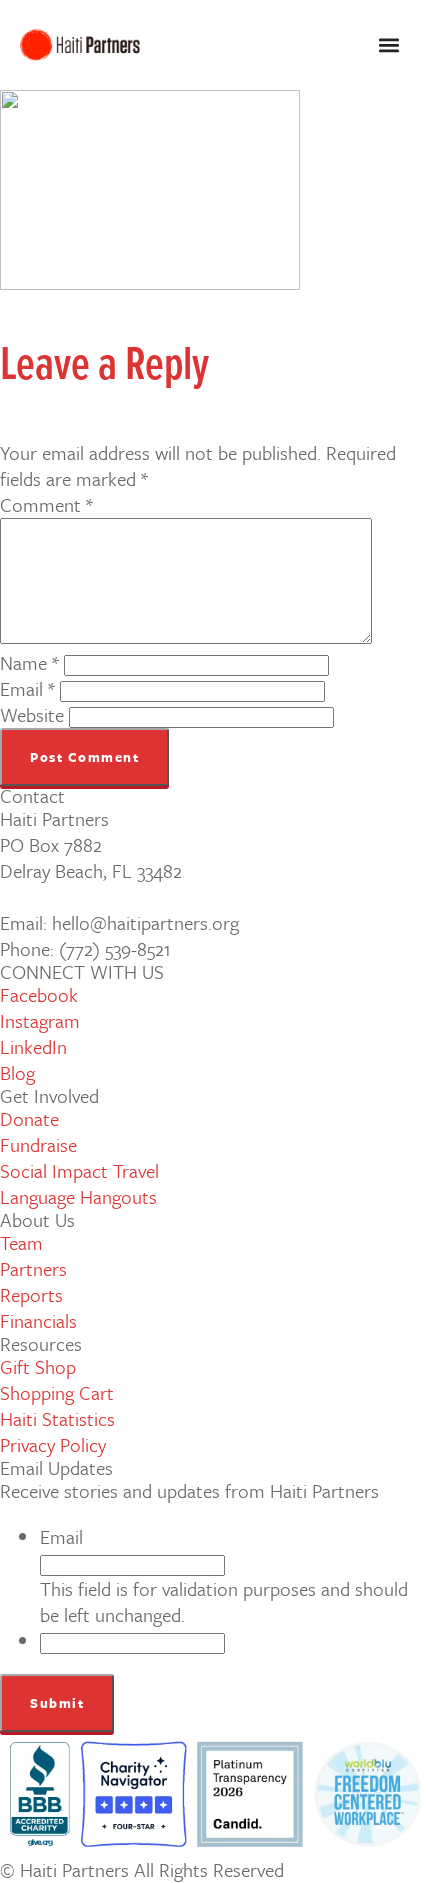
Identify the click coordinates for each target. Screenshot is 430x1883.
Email (27, 688)
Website (32, 714)
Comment (46, 504)
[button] (388, 45)
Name (29, 662)
